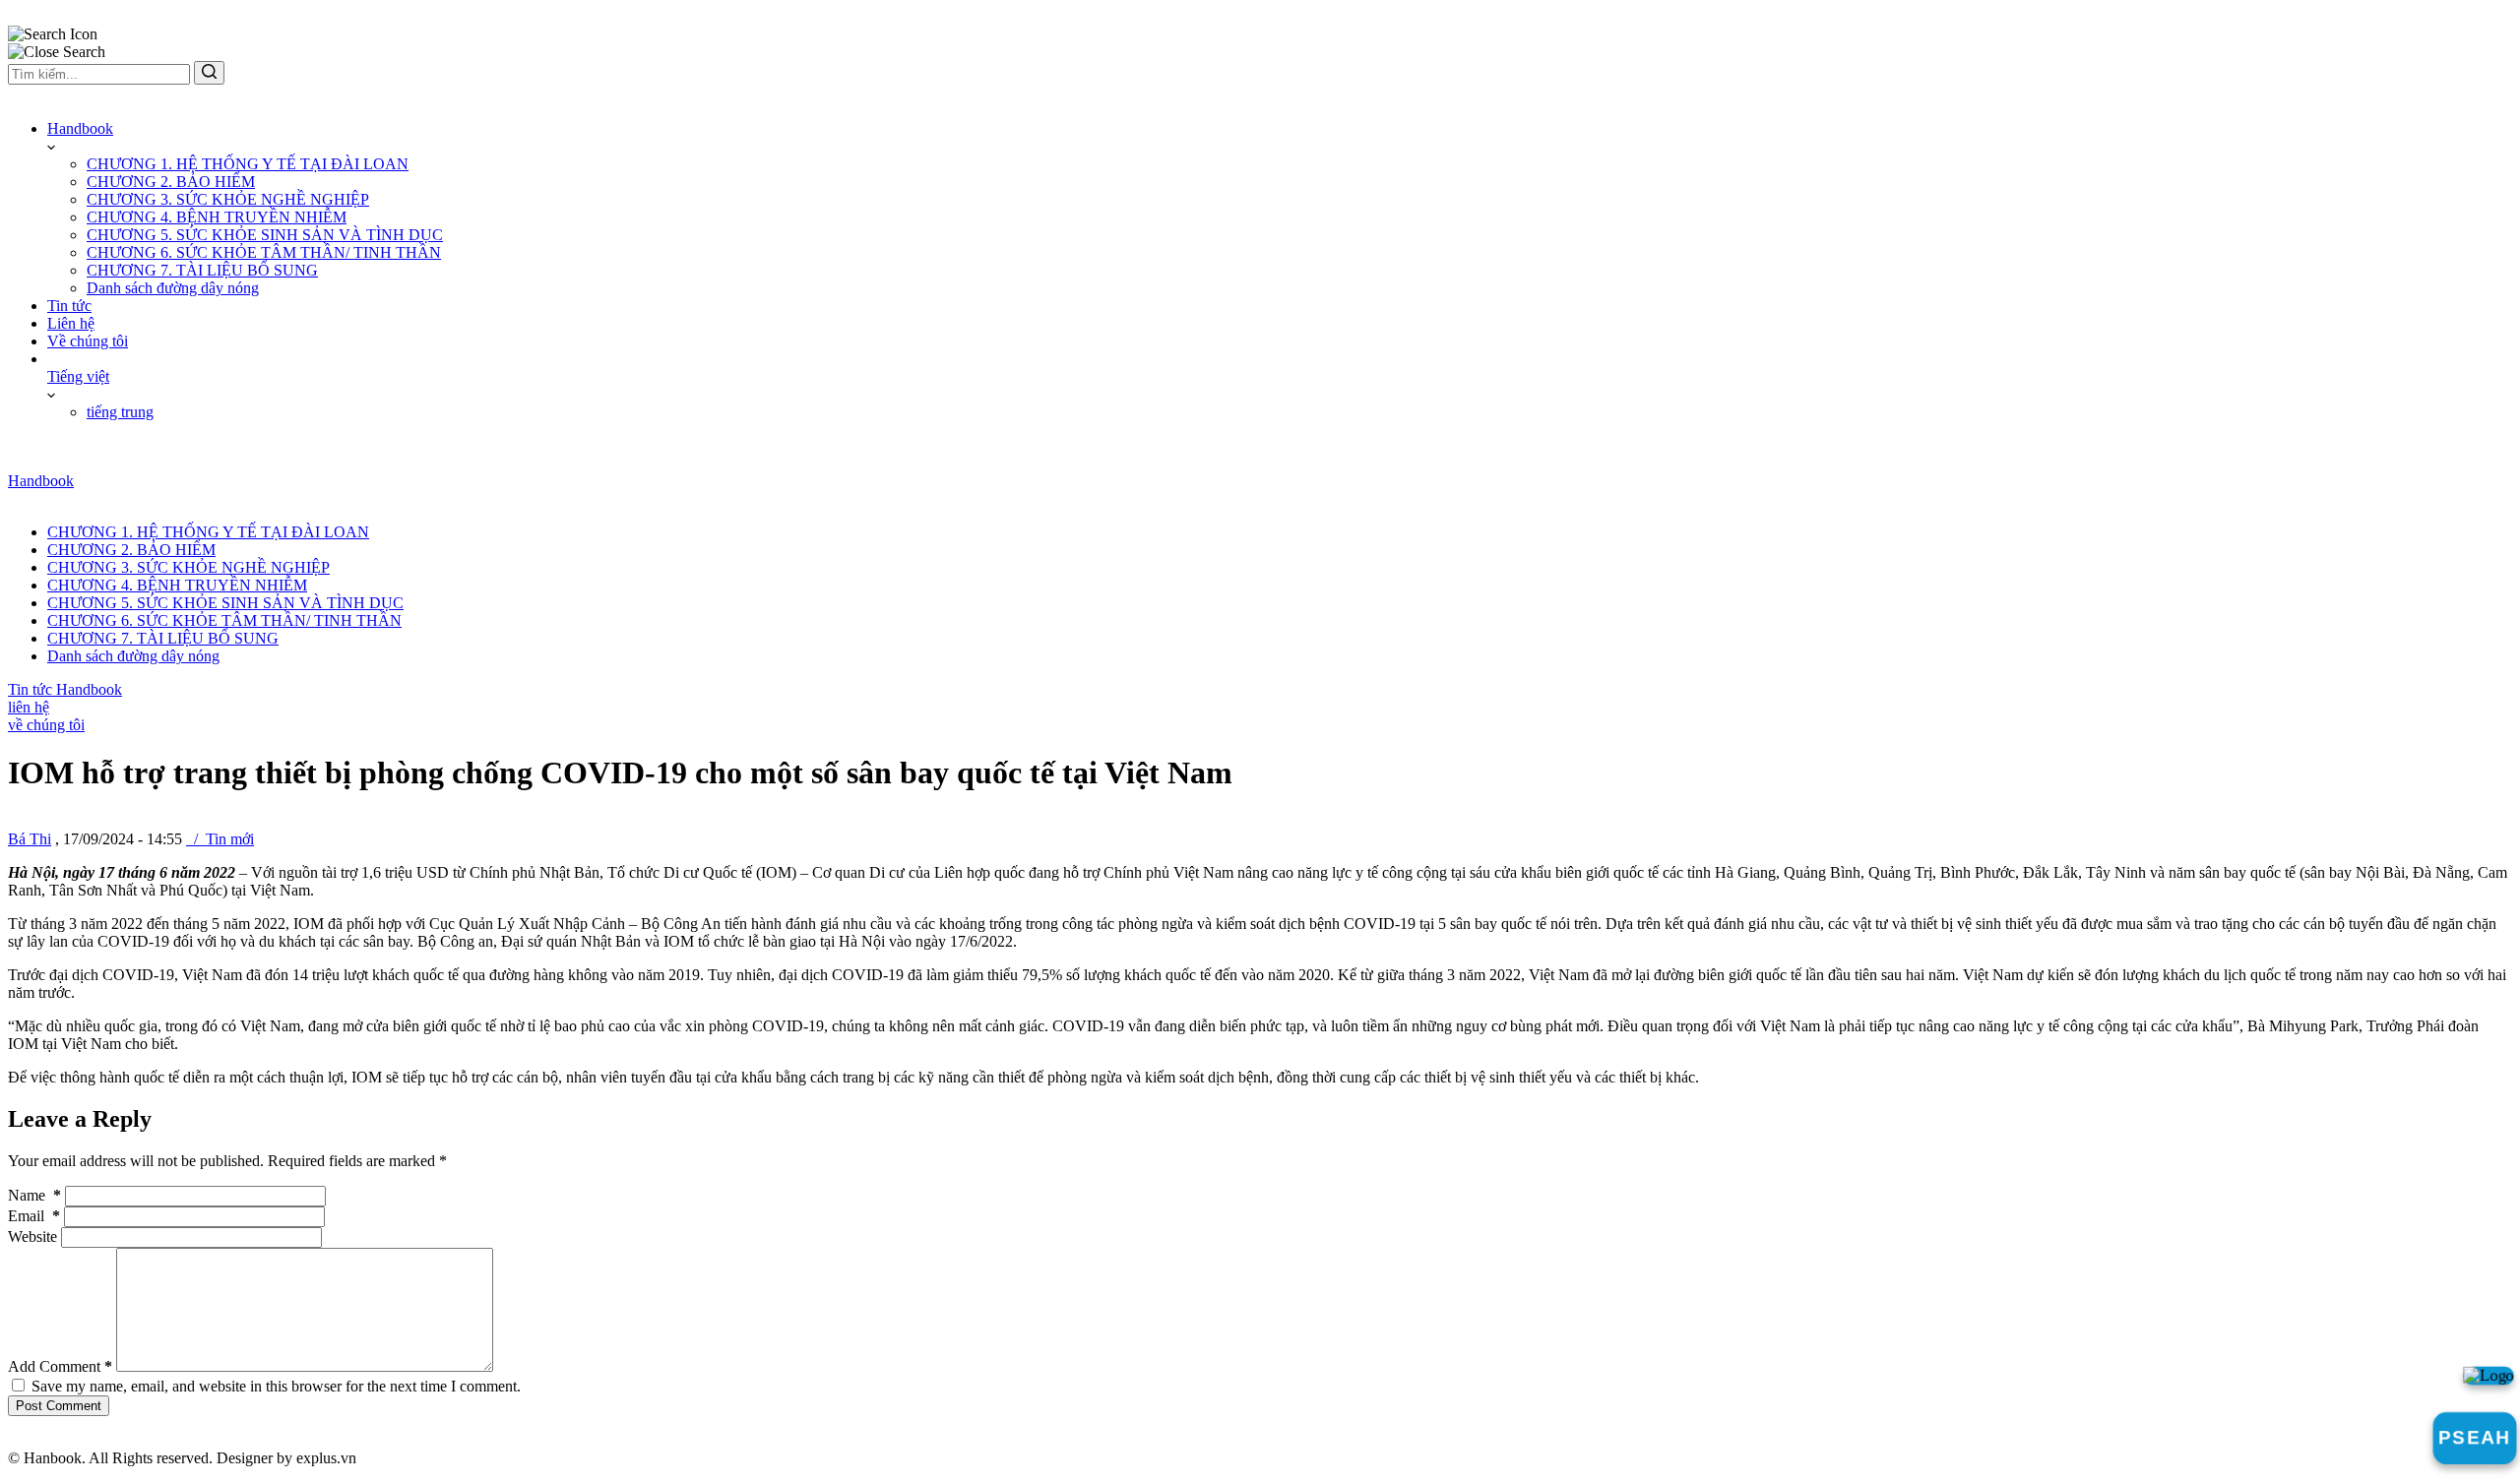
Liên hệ (71, 323)
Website (32, 1236)
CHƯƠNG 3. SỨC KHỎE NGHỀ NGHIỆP (228, 199)
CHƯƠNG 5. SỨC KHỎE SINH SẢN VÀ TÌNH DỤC (265, 235)
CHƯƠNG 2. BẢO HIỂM (171, 182)
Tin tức (69, 306)
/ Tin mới (220, 839)
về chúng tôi (46, 725)
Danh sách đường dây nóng (173, 288)
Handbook (80, 128)
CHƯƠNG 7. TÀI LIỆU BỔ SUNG (202, 270)
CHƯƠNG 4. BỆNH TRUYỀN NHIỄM (217, 217)
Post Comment (59, 1406)
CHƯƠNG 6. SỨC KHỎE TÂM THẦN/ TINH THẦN (264, 252)
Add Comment (60, 1366)
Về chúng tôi (88, 341)
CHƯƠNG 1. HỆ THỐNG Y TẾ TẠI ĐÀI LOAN (248, 164)
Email (34, 1216)
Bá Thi (30, 839)
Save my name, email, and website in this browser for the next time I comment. (276, 1386)
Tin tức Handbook (65, 689)
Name (34, 1195)
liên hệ (29, 707)
